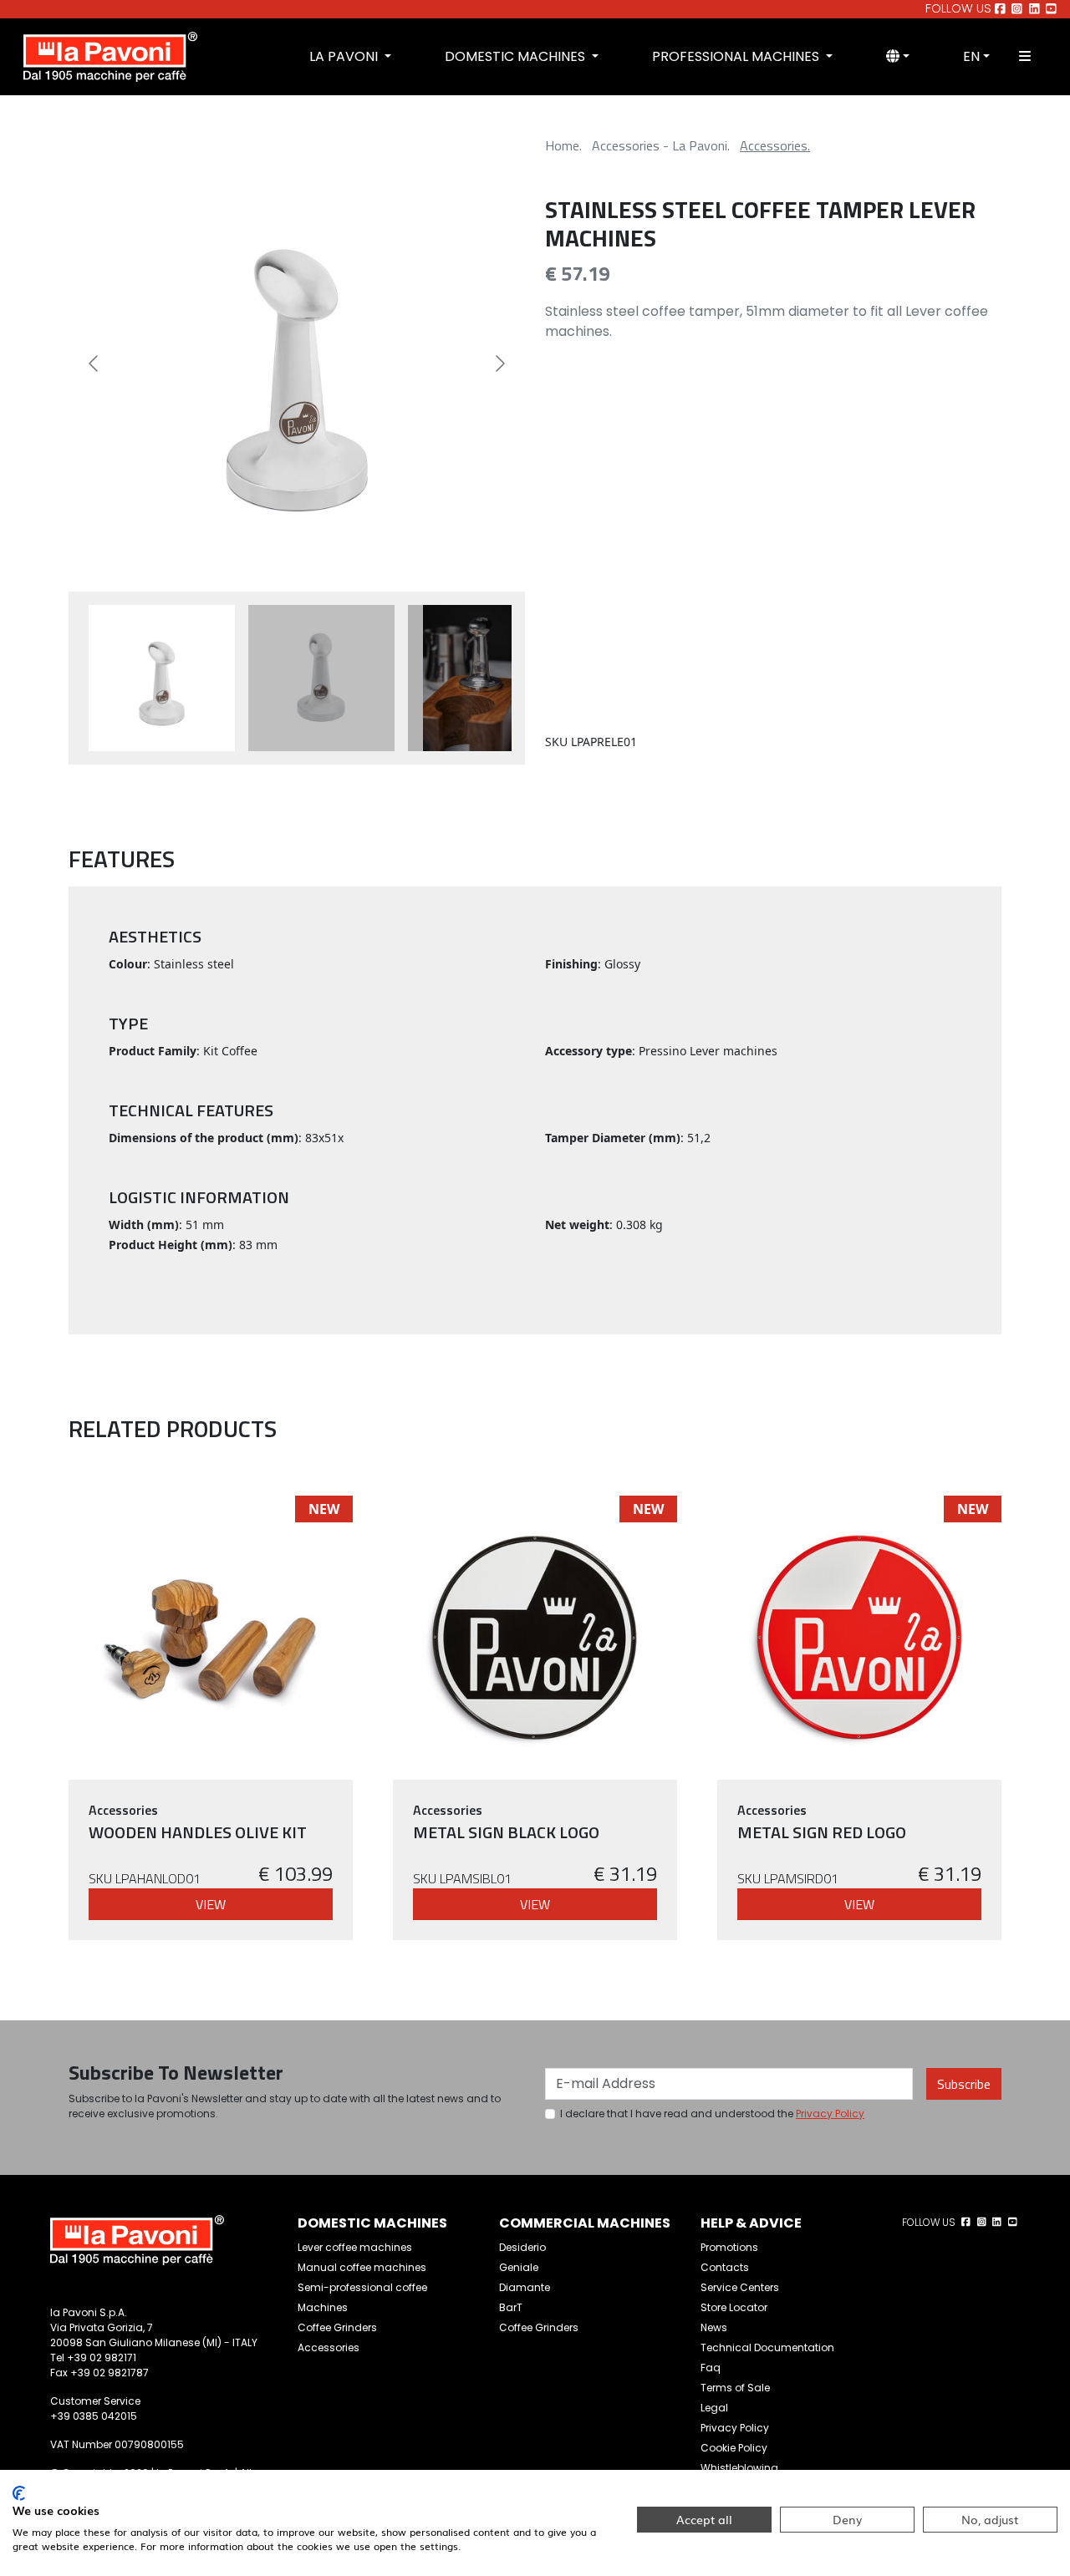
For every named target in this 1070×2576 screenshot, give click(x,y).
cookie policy (734, 2448)
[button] (898, 57)
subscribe (964, 2084)
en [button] (971, 56)
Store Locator (734, 2307)
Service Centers (740, 2287)
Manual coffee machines (362, 2267)
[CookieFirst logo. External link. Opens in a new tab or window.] (19, 2493)
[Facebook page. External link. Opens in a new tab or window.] (1000, 9)
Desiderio (522, 2247)
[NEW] (211, 1636)
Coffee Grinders (337, 2327)
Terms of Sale (735, 2388)
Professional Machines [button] (737, 56)
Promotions (729, 2247)
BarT (511, 2307)
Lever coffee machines (355, 2247)
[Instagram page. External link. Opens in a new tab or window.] (1017, 9)
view (211, 1904)
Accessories (329, 2347)
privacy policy (830, 2114)
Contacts (725, 2267)
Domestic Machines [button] (517, 56)
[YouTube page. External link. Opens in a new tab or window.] (1051, 9)
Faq (711, 2368)
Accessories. (775, 145)
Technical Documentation (767, 2347)
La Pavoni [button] (345, 56)
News (714, 2327)
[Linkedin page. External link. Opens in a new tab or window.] (1034, 9)
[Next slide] (499, 363)
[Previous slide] (94, 363)
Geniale (519, 2267)
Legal (714, 2408)
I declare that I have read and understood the (712, 2114)
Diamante (525, 2287)
